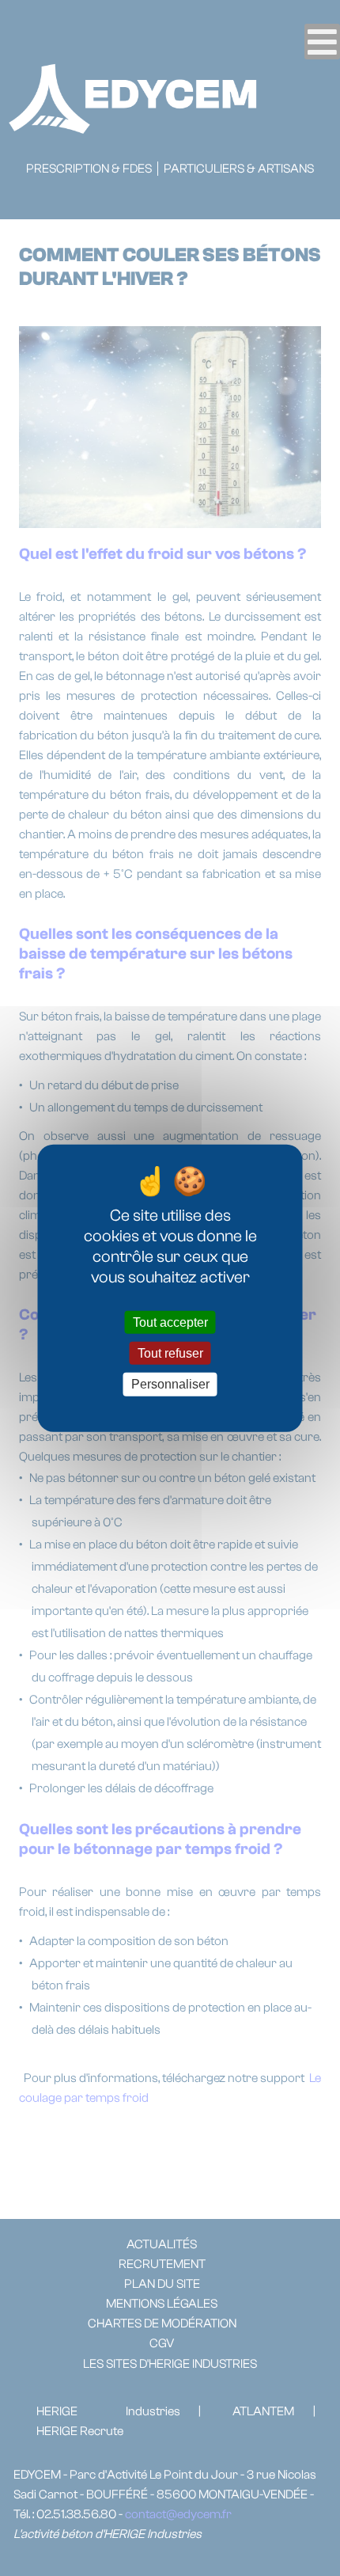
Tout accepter (170, 1322)
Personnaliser (170, 1384)
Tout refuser (170, 1353)
